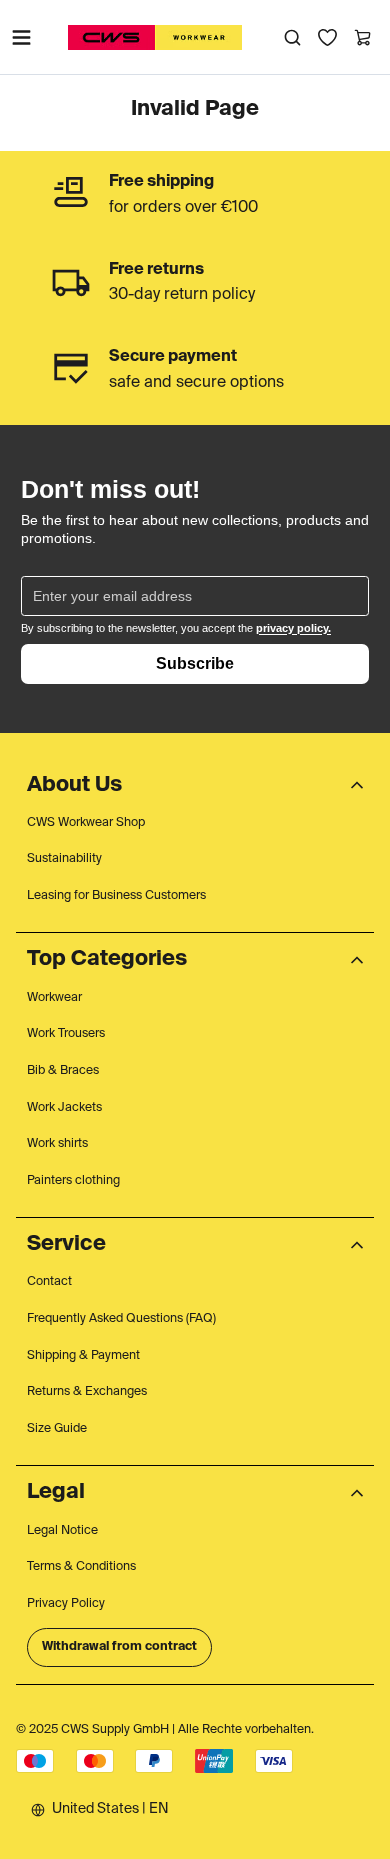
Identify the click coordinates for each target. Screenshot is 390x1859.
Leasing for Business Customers (116, 896)
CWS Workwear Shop (86, 823)
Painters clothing (73, 1181)
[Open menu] (21, 37)
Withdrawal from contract (119, 1647)
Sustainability (64, 859)
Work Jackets (64, 1108)
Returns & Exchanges (87, 1392)
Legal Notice (62, 1531)
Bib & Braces (63, 1071)
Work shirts (57, 1144)
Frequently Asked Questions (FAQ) (121, 1319)
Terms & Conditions (81, 1567)
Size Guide (57, 1429)
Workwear (54, 998)
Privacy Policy (66, 1604)
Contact (49, 1282)
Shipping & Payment (83, 1356)
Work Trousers (66, 1034)
